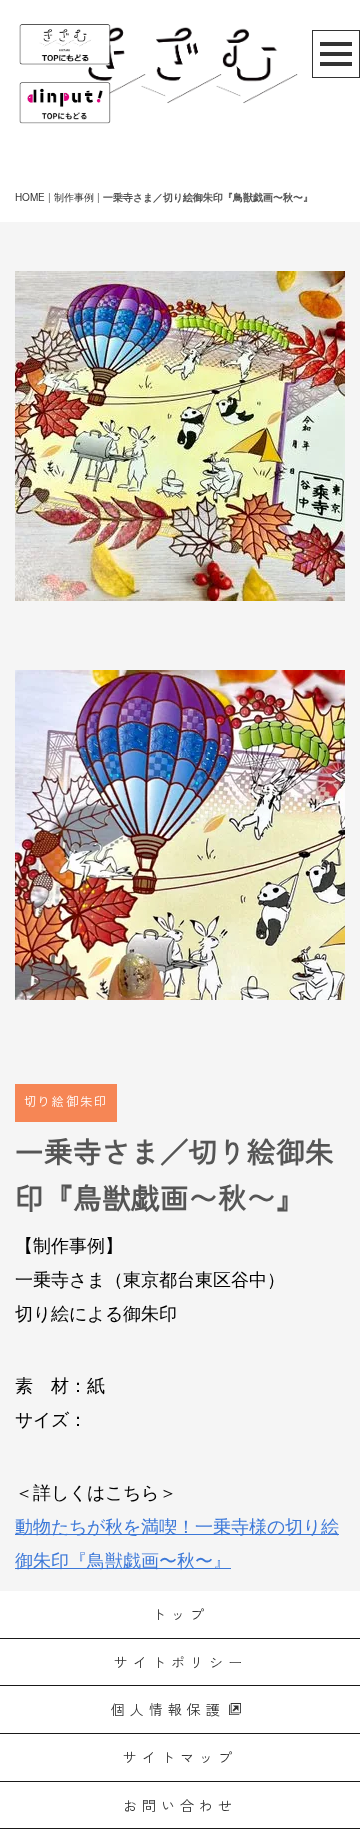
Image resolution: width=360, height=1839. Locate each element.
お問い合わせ (180, 1805)
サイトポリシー (180, 1662)
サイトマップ (180, 1757)
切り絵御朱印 (66, 1102)
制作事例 (74, 197)
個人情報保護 (168, 1709)
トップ (180, 1614)
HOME (30, 197)
